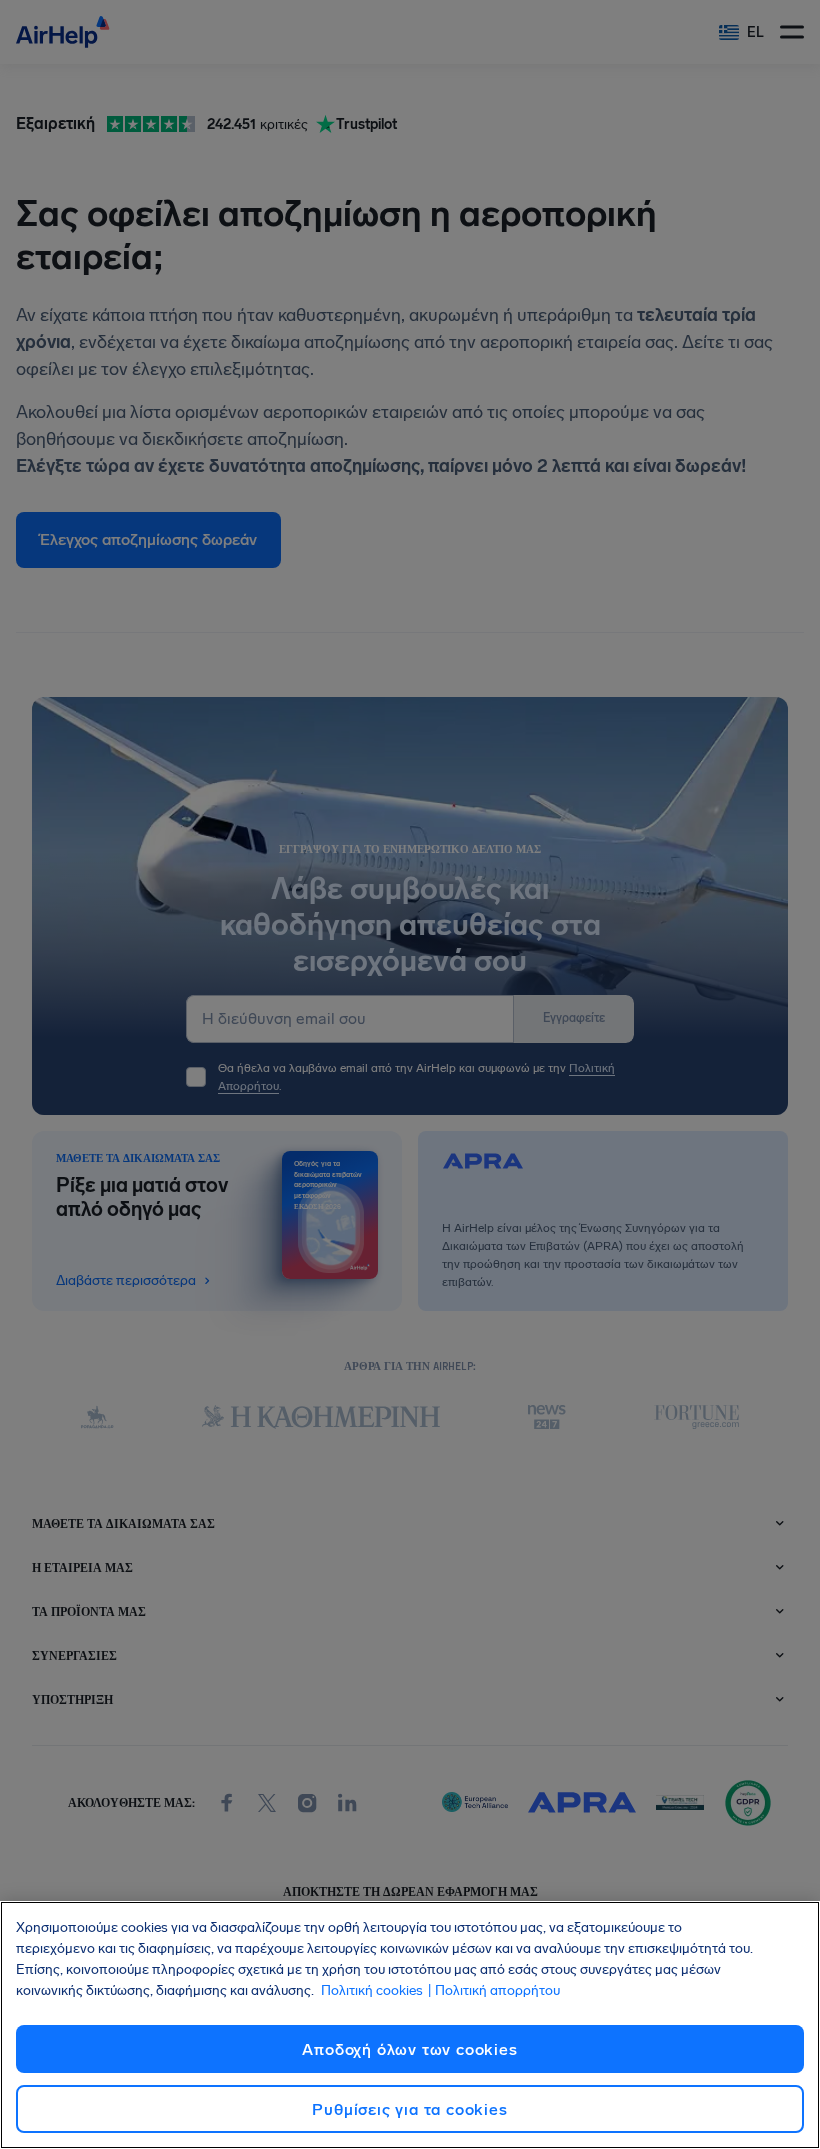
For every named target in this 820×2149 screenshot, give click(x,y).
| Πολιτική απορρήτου (493, 1990)
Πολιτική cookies (372, 1990)
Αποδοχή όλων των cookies (409, 2049)
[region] (410, 2025)
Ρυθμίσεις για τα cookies (409, 2109)
